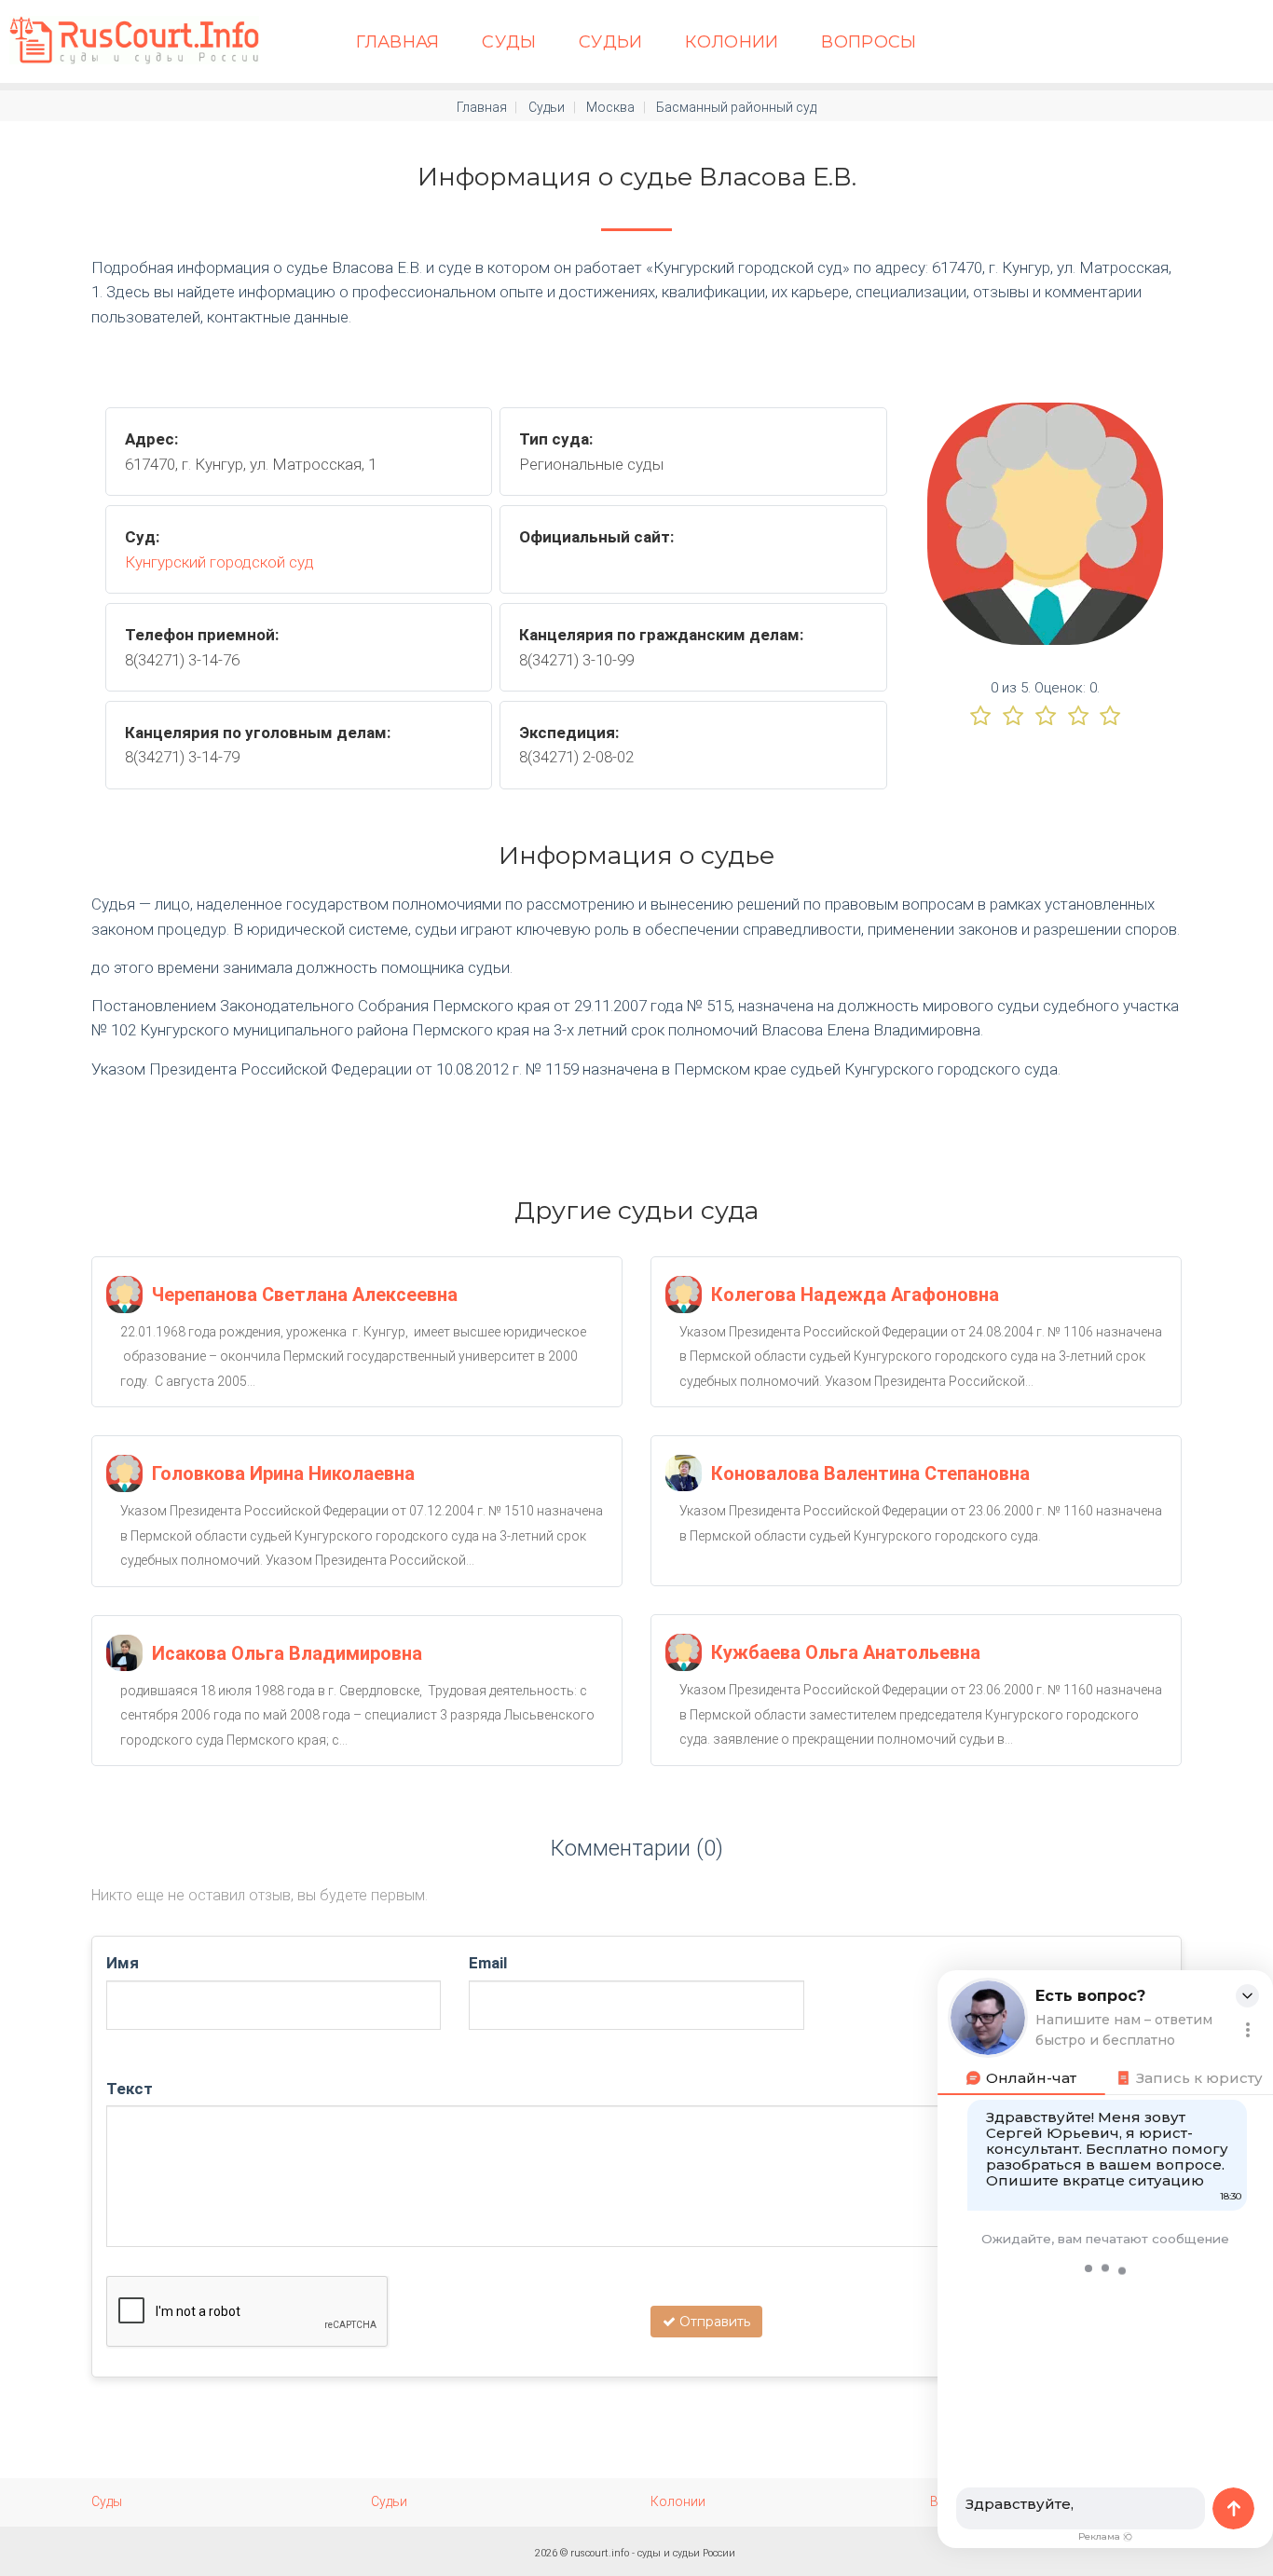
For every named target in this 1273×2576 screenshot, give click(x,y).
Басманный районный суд (736, 107)
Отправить (713, 2322)
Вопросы (869, 42)
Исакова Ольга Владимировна (287, 1653)
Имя (123, 1963)
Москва (610, 107)
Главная (398, 42)
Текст (130, 2089)
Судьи (611, 42)
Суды (509, 42)
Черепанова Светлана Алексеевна (305, 1295)
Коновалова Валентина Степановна (870, 1473)
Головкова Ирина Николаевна (283, 1473)
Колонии (732, 42)
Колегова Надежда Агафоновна (855, 1295)
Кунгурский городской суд (219, 562)
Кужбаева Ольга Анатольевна (846, 1652)
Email (488, 1963)
